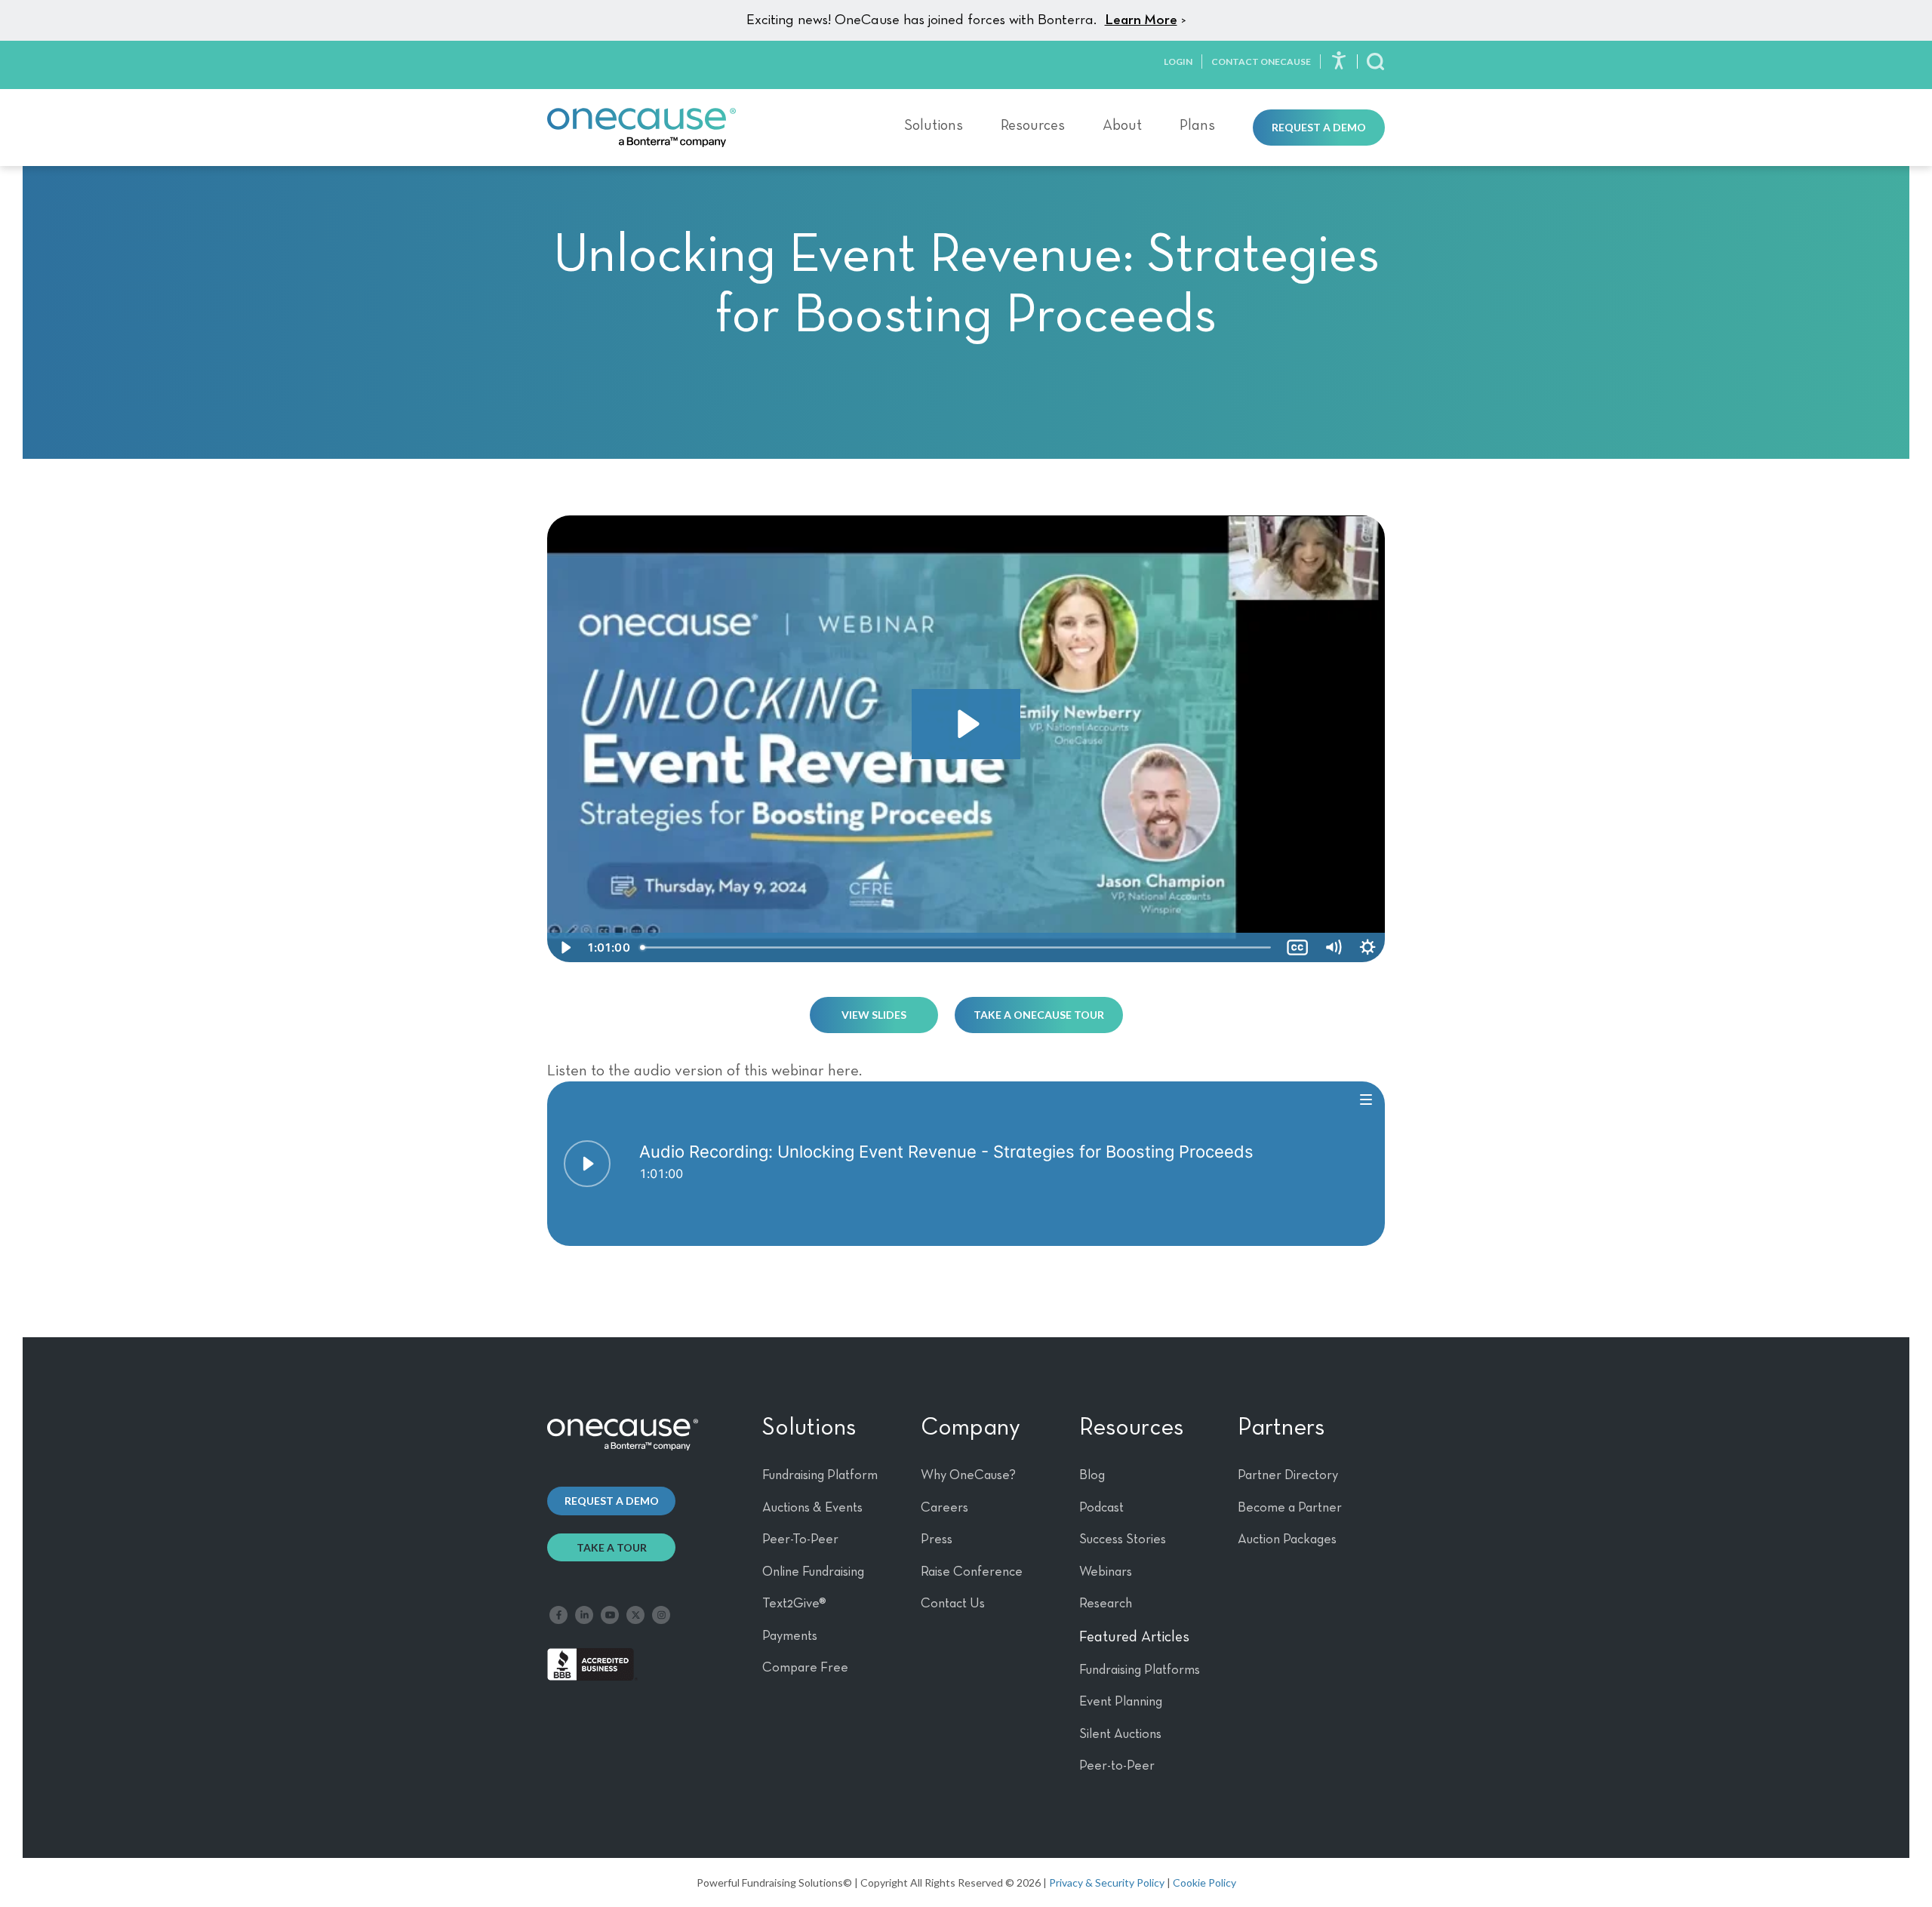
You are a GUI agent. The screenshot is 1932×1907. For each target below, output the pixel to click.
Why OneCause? (968, 1475)
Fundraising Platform (820, 1475)
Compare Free (805, 1668)
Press (937, 1539)
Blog (1092, 1475)
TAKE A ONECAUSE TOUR (1039, 1015)
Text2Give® (794, 1604)
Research (1106, 1604)
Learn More (1141, 20)
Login (1178, 62)
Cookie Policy (1204, 1882)
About (1122, 125)
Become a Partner (1290, 1508)
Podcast (1101, 1508)
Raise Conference (972, 1572)
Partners (1281, 1428)
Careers (944, 1508)
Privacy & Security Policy (1107, 1882)
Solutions (934, 125)
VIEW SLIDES (874, 1015)
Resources (1033, 125)
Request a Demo (1319, 127)
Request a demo (612, 1501)
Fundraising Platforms (1140, 1670)
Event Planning (1121, 1702)
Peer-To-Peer (800, 1539)
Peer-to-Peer (1117, 1766)
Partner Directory (1288, 1475)
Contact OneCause (1261, 62)
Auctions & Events (812, 1508)
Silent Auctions (1120, 1734)
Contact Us (953, 1604)
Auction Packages (1287, 1539)
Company (971, 1428)
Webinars (1106, 1572)
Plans (1197, 125)
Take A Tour (612, 1547)
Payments (790, 1636)
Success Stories (1123, 1539)
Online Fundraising (813, 1572)
